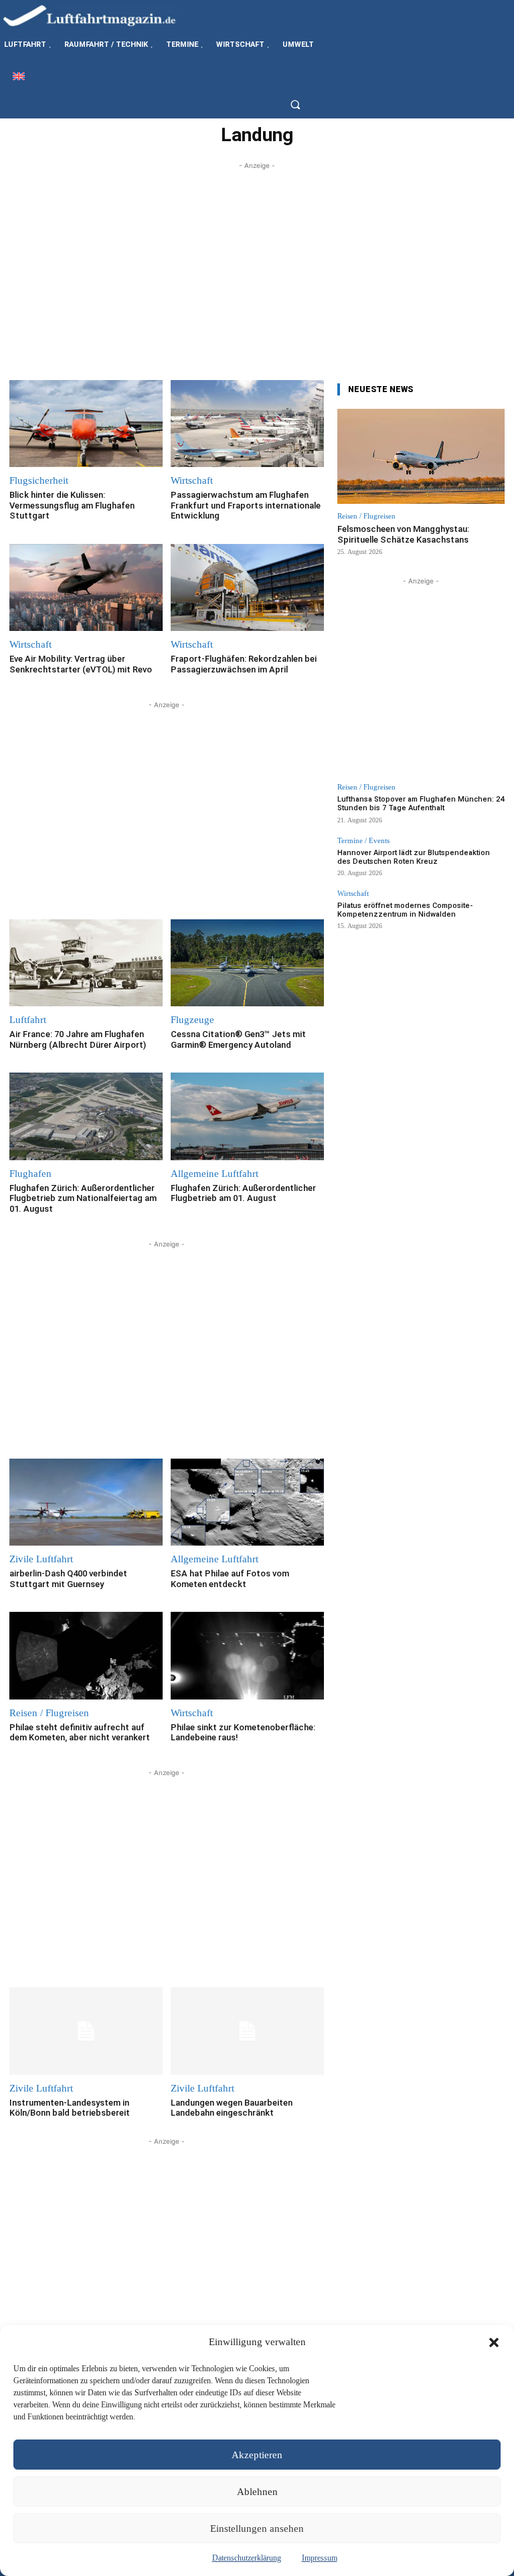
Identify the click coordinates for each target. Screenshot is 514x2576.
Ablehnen (257, 2492)
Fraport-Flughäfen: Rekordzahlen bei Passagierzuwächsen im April (244, 664)
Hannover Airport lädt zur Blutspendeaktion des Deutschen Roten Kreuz (414, 857)
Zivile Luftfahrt (41, 1559)
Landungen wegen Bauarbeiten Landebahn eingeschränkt (232, 2108)
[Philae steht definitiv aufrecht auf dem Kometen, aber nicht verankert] (86, 1656)
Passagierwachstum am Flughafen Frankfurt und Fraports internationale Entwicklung (246, 505)
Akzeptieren (257, 2455)
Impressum (320, 2558)
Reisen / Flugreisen (49, 1713)
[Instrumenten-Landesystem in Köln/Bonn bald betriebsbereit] (86, 2031)
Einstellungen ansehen (257, 2528)
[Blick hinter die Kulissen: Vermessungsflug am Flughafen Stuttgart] (86, 424)
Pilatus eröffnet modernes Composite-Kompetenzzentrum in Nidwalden (405, 910)
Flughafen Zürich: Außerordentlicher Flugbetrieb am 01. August (243, 1193)
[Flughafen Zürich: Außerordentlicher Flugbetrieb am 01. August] (247, 1116)
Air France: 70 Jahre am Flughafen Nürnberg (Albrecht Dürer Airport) (78, 1039)
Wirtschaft (192, 481)
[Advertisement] (257, 266)
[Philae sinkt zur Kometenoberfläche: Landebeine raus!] (247, 1656)
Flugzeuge (192, 1020)
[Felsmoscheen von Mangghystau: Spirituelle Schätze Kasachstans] (421, 457)
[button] (494, 2342)
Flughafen (30, 1174)
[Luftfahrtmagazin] (100, 15)
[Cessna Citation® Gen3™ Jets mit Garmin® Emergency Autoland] (247, 963)
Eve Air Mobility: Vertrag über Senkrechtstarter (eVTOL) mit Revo (81, 664)
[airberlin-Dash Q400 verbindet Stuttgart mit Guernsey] (86, 1502)
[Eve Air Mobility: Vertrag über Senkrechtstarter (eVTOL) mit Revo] (86, 588)
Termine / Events (363, 841)
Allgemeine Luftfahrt (215, 1174)
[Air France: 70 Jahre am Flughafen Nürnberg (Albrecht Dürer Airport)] (86, 963)
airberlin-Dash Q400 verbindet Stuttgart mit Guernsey (68, 1579)
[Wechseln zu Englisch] (19, 76)
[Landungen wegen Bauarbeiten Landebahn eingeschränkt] (247, 2031)
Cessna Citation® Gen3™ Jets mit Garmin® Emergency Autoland (238, 1039)
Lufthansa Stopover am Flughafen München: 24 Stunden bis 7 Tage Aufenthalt (421, 804)
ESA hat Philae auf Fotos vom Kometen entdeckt (230, 1579)
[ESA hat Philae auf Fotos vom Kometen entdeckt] (247, 1502)
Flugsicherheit (39, 481)
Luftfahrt (28, 1020)
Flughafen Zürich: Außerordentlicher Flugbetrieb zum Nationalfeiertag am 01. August (83, 1198)
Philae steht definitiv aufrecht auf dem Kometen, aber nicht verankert (80, 1733)
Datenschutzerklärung (247, 2558)
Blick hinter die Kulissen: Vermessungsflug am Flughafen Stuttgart (72, 505)
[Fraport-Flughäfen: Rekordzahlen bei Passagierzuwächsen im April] (247, 588)
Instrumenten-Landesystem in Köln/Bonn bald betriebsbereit (70, 2108)
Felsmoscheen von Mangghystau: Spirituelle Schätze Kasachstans (403, 534)
